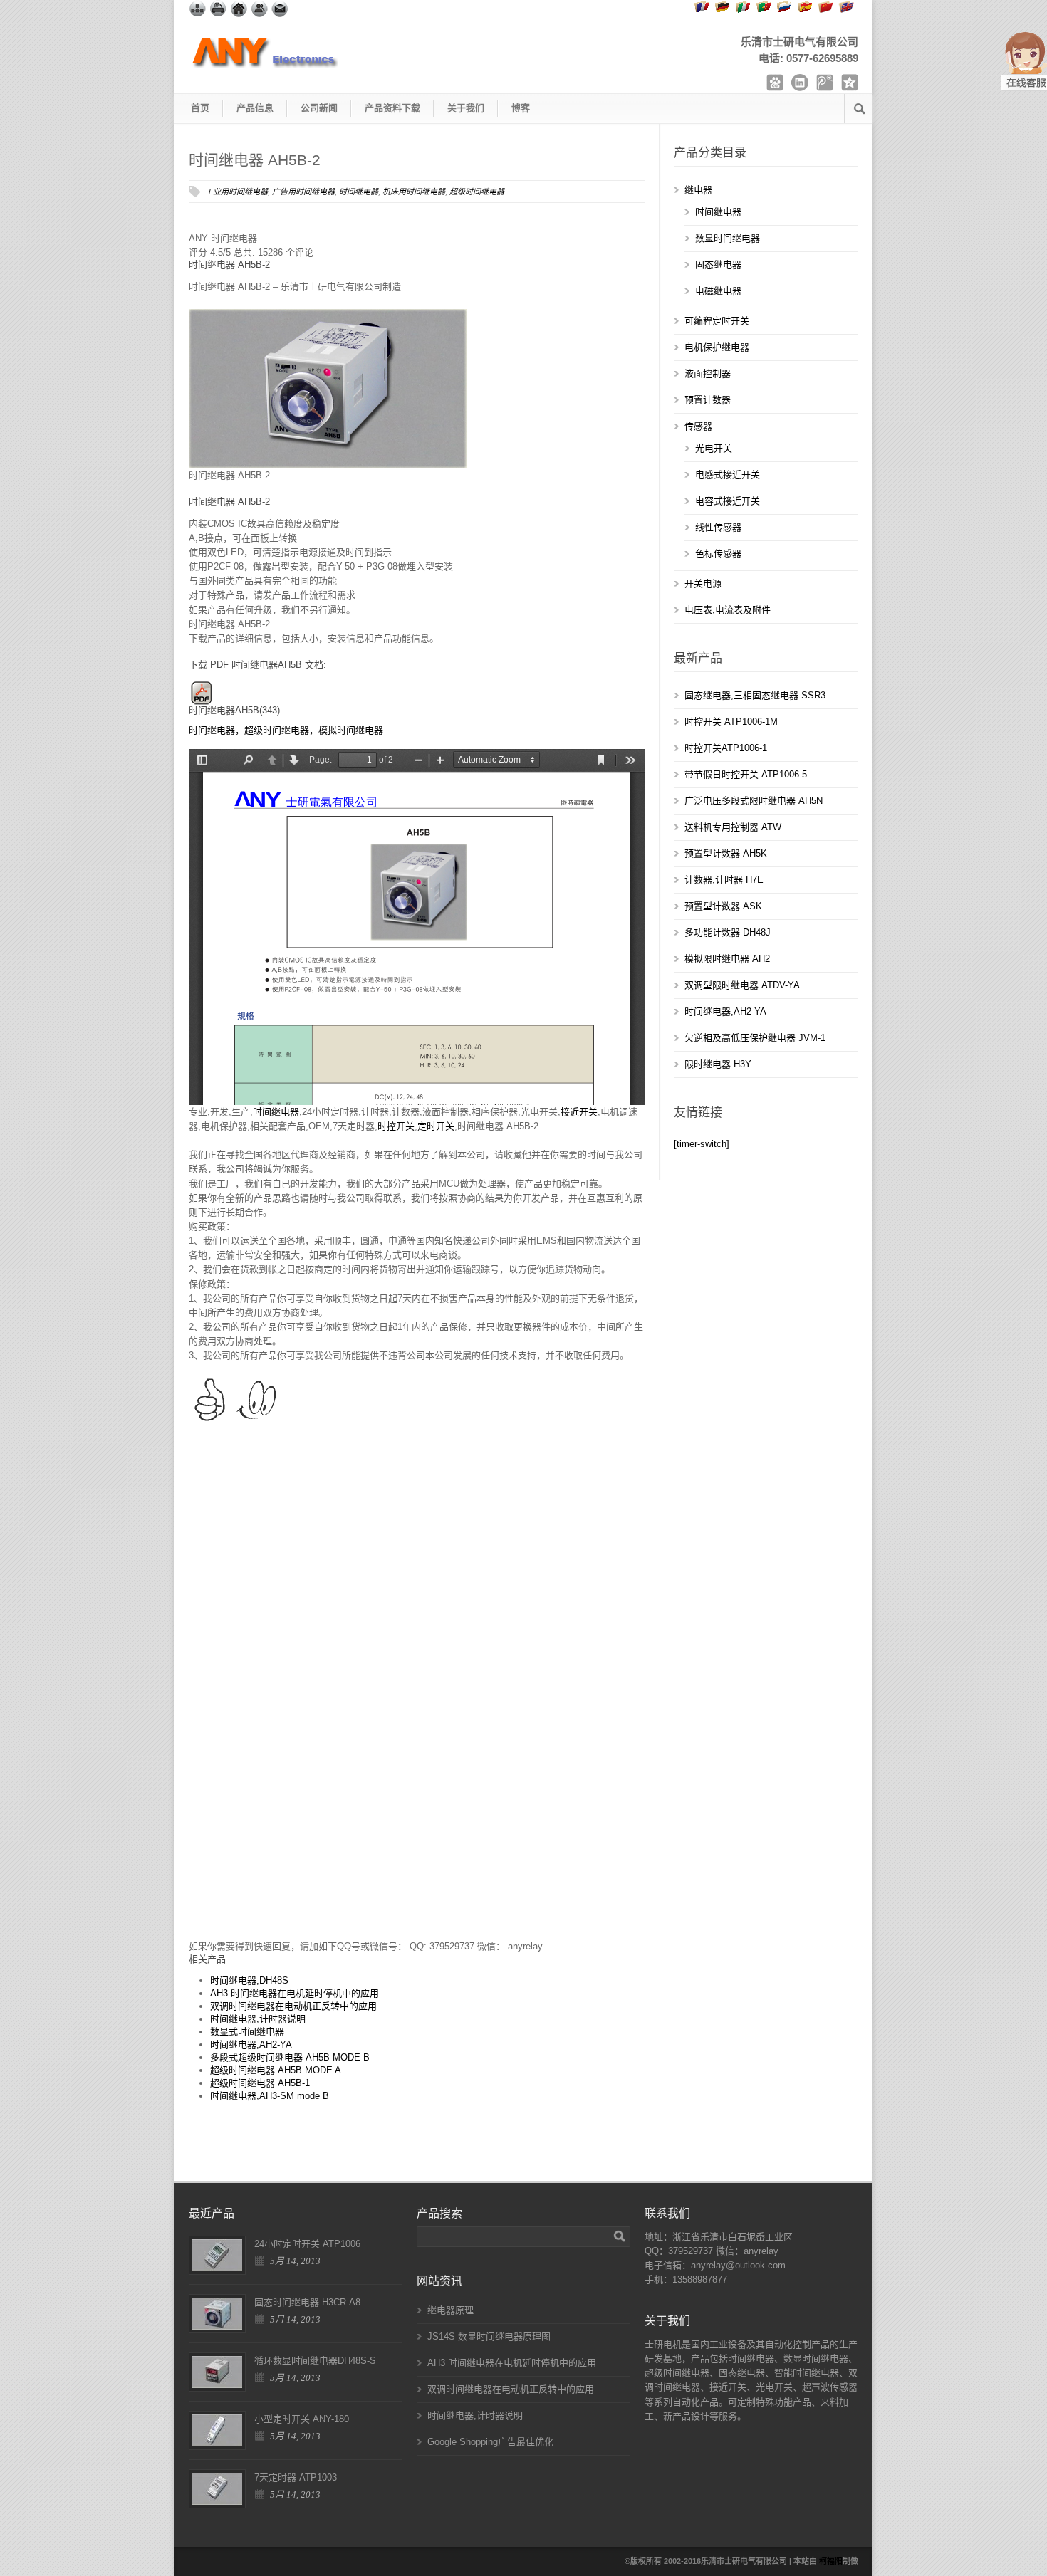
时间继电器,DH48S (249, 1980)
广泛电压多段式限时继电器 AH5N (754, 801)
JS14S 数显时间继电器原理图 (489, 2336)
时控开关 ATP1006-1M (731, 722)
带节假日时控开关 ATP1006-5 (746, 774)
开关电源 (703, 583)
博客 (521, 108)
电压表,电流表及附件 (728, 610)
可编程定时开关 (717, 321)
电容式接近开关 (728, 501)
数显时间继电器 (728, 238)
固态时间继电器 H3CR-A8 (307, 2302)
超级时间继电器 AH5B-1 (260, 2083)
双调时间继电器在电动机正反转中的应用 (293, 2006)
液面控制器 (708, 373)
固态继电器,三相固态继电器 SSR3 (755, 695)
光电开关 (714, 448)
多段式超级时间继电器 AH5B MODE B (290, 2057)
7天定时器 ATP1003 (296, 2477)
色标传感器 (718, 554)
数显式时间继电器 (247, 2032)
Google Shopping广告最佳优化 (490, 2442)
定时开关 (436, 1126)
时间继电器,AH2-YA (251, 2044)
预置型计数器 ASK (723, 906)
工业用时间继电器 (236, 192)
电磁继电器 (718, 291)
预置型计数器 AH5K (726, 853)
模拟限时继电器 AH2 (727, 959)
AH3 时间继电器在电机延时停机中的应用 (295, 1993)
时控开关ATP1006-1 (726, 748)
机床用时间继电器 (414, 192)
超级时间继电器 (477, 192)
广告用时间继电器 (303, 192)
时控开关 (396, 1126)
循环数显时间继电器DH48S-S (315, 2361)
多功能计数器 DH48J (728, 932)
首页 (200, 108)
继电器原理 (450, 2310)
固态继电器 (718, 265)
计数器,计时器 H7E (724, 880)
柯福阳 (831, 2561)
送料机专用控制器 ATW (733, 827)
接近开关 (579, 1112)
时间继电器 (359, 192)
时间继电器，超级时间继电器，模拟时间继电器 (286, 730)
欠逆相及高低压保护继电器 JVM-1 (755, 1038)
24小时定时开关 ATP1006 (307, 2244)
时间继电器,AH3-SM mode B (270, 2096)
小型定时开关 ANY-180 (302, 2419)
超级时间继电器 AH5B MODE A (276, 2070)
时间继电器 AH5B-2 (255, 160)
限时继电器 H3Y (718, 1064)
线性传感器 (718, 527)
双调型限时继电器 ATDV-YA (742, 985)
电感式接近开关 (728, 475)
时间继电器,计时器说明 (258, 2019)
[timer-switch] (702, 1144)
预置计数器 (708, 400)
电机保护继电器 (717, 347)
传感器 (698, 426)
